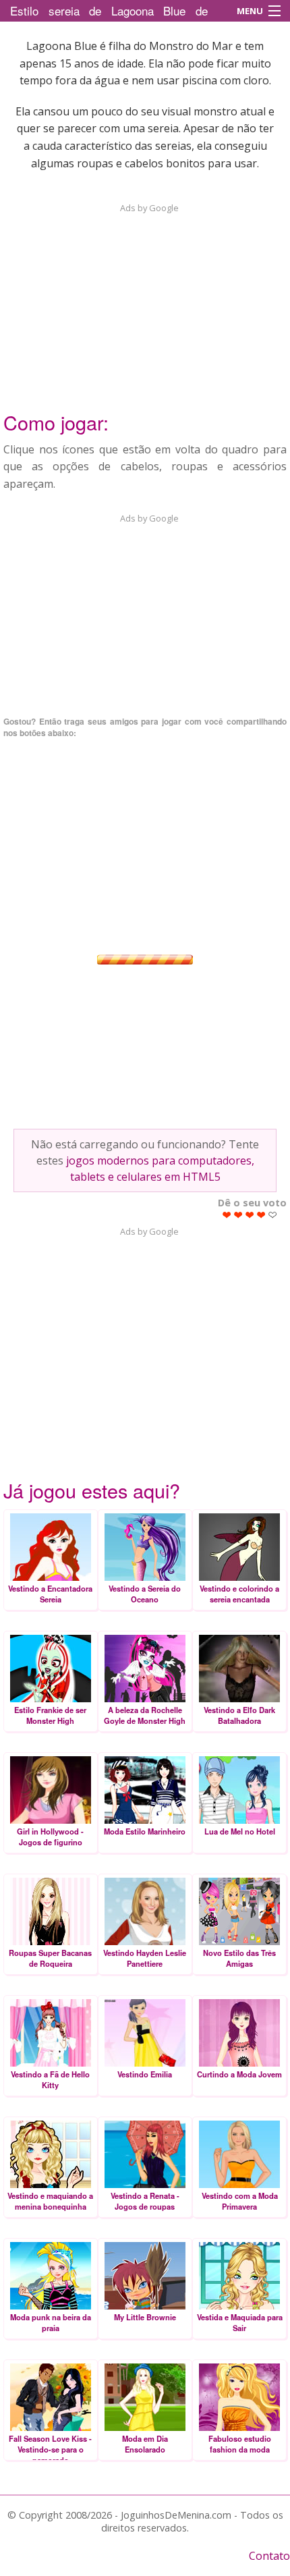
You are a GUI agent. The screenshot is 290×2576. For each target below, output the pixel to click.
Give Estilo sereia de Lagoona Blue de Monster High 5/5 (273, 1215)
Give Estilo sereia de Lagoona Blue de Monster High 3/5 (250, 1215)
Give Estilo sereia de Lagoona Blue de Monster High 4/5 (261, 1215)
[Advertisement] (145, 299)
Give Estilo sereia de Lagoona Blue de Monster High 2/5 (238, 1215)
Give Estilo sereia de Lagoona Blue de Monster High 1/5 (227, 1215)
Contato (269, 2556)
